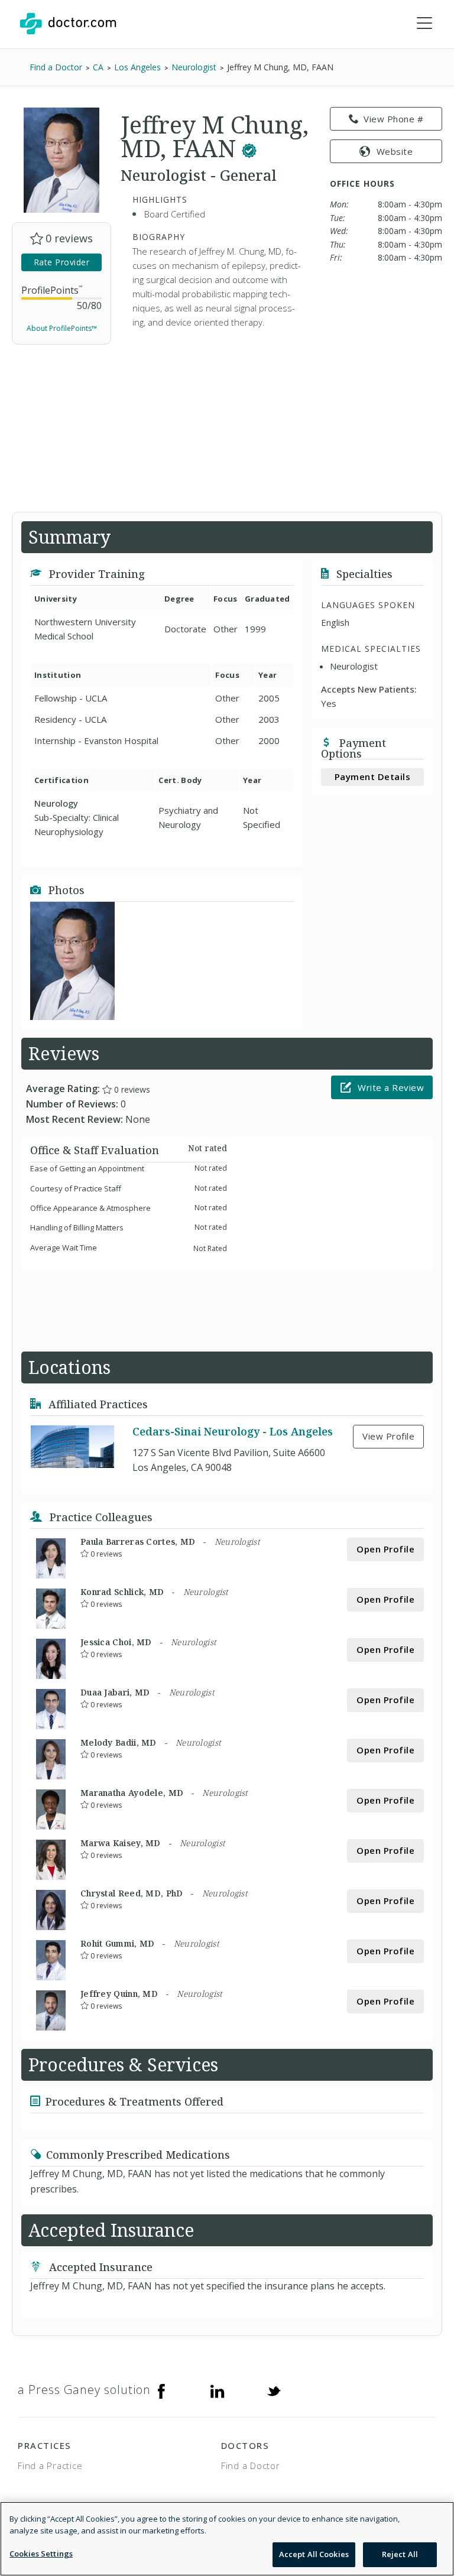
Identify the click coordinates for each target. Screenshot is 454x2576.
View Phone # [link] (393, 119)
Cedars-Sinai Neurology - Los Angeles (233, 1431)
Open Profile (385, 1549)
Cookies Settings (41, 2554)
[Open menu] (424, 24)
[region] (227, 2539)
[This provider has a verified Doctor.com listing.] (249, 148)
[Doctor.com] (68, 24)
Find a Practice (50, 2465)
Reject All (400, 2554)
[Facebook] (161, 2390)
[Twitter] (274, 2390)
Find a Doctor (251, 2465)
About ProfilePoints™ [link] (62, 328)
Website (395, 151)
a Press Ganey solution (84, 2390)
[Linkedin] (218, 2390)
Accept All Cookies (314, 2554)
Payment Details (373, 777)
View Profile (388, 1436)
